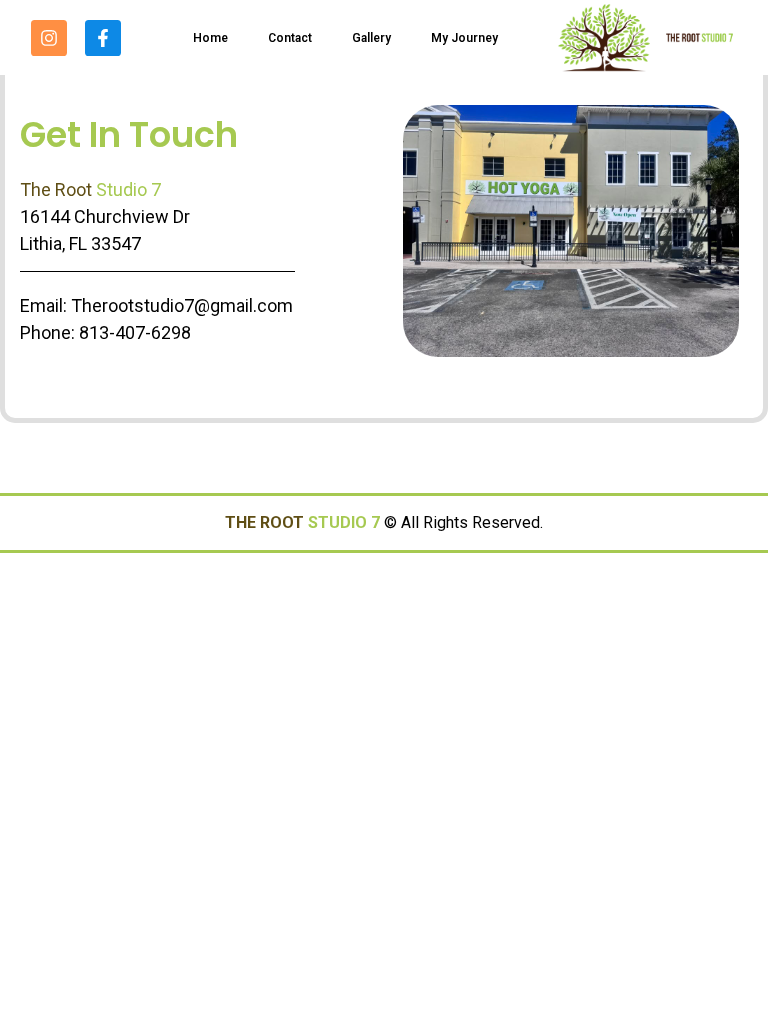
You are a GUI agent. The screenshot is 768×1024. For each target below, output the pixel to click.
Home (210, 38)
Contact (290, 38)
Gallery (371, 38)
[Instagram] (49, 38)
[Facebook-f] (103, 38)
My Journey (464, 38)
